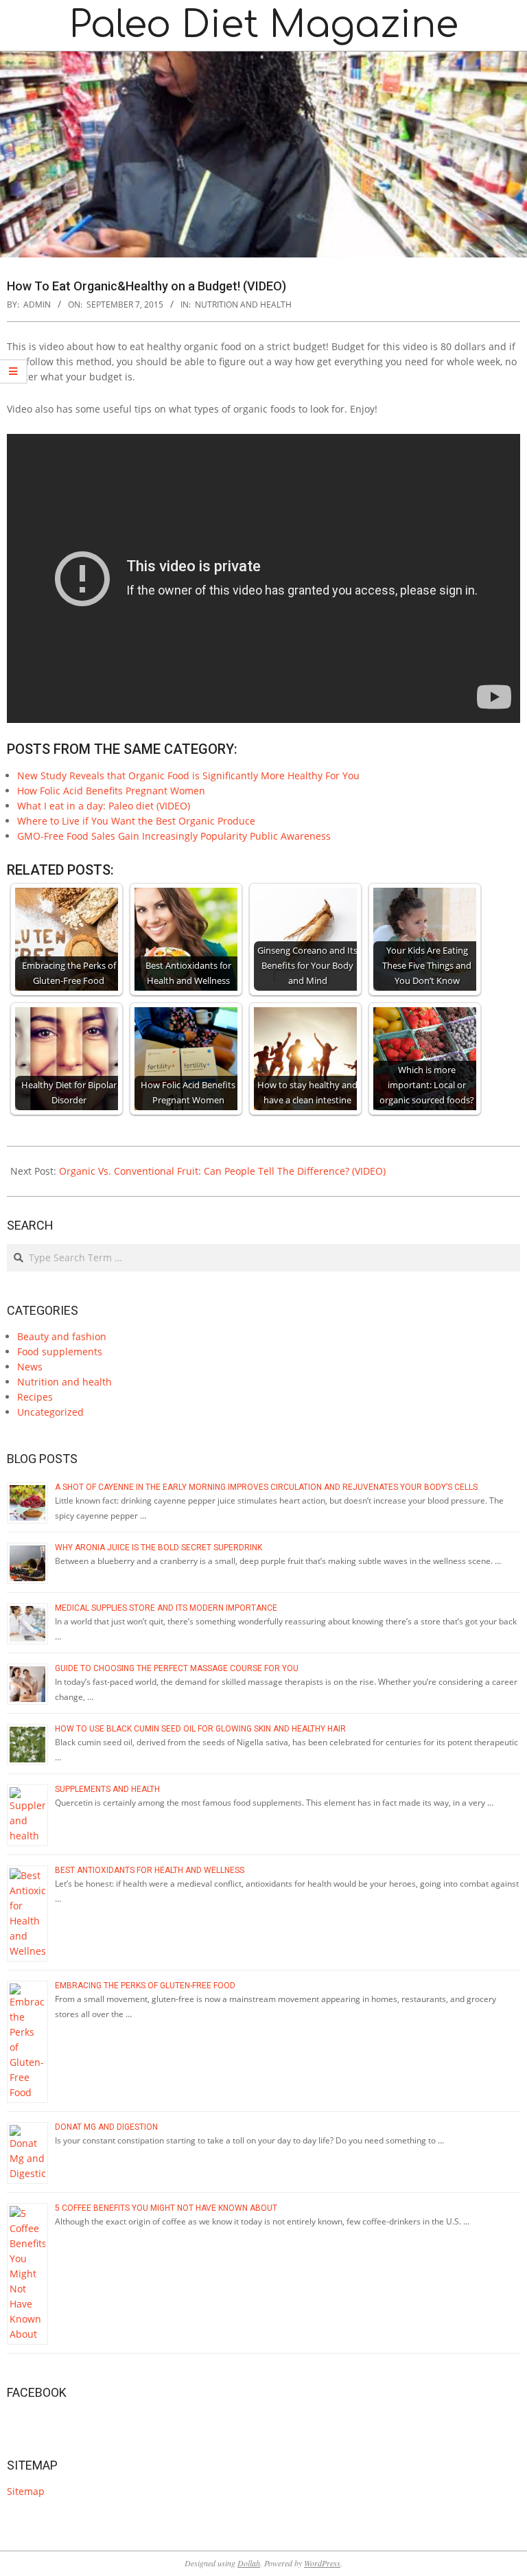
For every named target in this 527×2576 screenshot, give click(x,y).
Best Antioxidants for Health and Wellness (150, 1870)
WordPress (322, 2563)
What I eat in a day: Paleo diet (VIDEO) (104, 806)
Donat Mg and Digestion (106, 2127)
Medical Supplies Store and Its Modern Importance (167, 1608)
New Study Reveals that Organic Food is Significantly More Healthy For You (188, 775)
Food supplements (60, 1352)
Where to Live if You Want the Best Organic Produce (136, 821)
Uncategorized (50, 1412)
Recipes (35, 1397)
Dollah (249, 2563)
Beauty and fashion (62, 1336)
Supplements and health (107, 1789)
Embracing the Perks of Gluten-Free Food (145, 1986)
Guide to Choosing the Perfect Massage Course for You (177, 1668)
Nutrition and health (243, 304)
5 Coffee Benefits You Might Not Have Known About (166, 2208)
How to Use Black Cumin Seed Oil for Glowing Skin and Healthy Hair (200, 1729)
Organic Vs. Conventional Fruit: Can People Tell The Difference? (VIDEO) (222, 1171)
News (30, 1367)
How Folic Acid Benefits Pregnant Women (111, 791)
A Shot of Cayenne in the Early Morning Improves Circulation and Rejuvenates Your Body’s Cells (266, 1487)
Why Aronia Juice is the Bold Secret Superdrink (159, 1548)
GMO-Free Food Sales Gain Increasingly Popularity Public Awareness (174, 836)
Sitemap (26, 2491)
